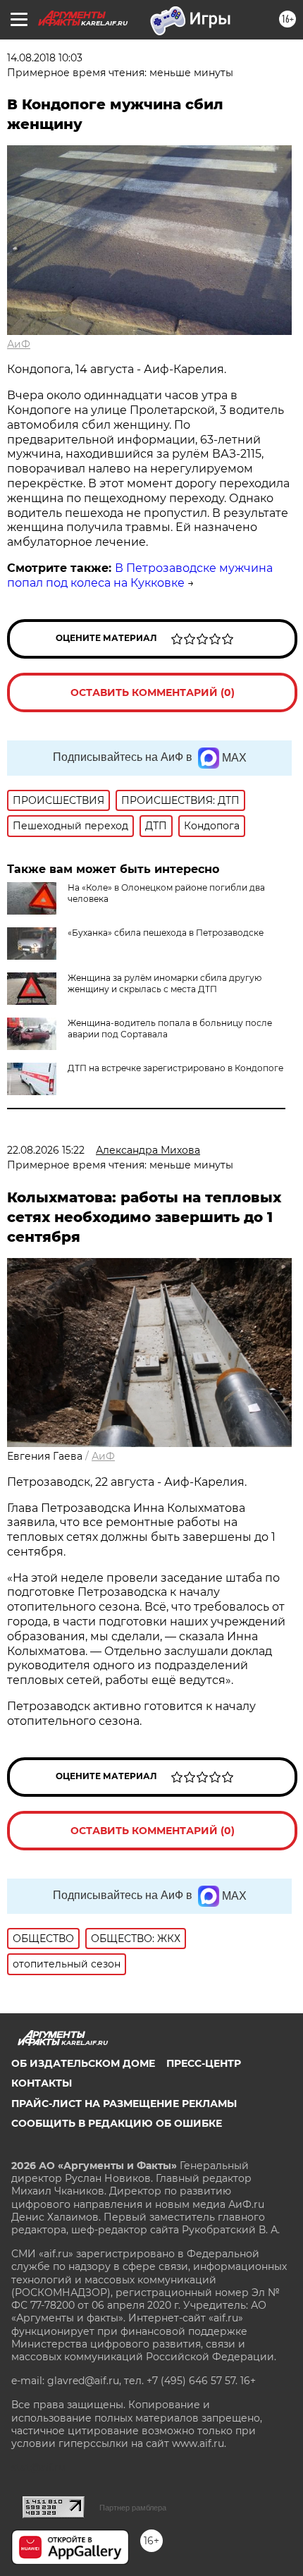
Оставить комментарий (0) (153, 692)
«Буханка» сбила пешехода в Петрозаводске (166, 933)
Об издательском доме (83, 2063)
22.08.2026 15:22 (46, 1150)
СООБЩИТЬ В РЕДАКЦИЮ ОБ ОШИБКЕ (117, 2123)
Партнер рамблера (133, 2508)
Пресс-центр (204, 2063)
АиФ (19, 344)
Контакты (42, 2083)
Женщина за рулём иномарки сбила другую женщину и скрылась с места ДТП (165, 983)
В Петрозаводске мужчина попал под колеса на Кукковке (140, 575)
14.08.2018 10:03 (45, 58)
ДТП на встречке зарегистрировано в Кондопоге (175, 1068)
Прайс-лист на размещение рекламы (124, 2104)
